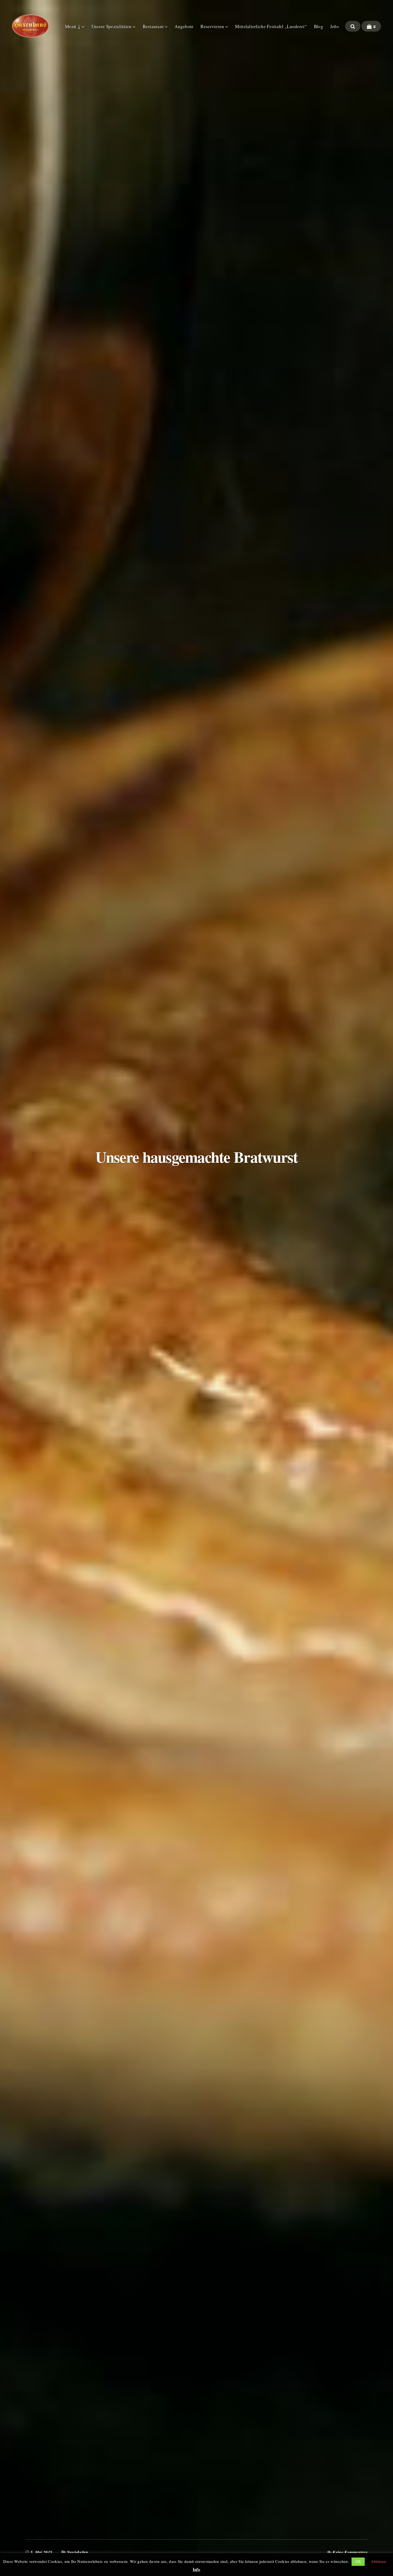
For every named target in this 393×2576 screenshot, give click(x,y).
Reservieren (212, 26)
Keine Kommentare (350, 2552)
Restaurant (153, 26)
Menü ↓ (73, 26)
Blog (319, 26)
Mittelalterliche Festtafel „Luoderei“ (271, 26)
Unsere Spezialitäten (112, 26)
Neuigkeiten (78, 2552)
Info (196, 2569)
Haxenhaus (30, 26)
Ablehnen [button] (378, 2561)
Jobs (335, 26)
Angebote (184, 26)
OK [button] (358, 2561)
